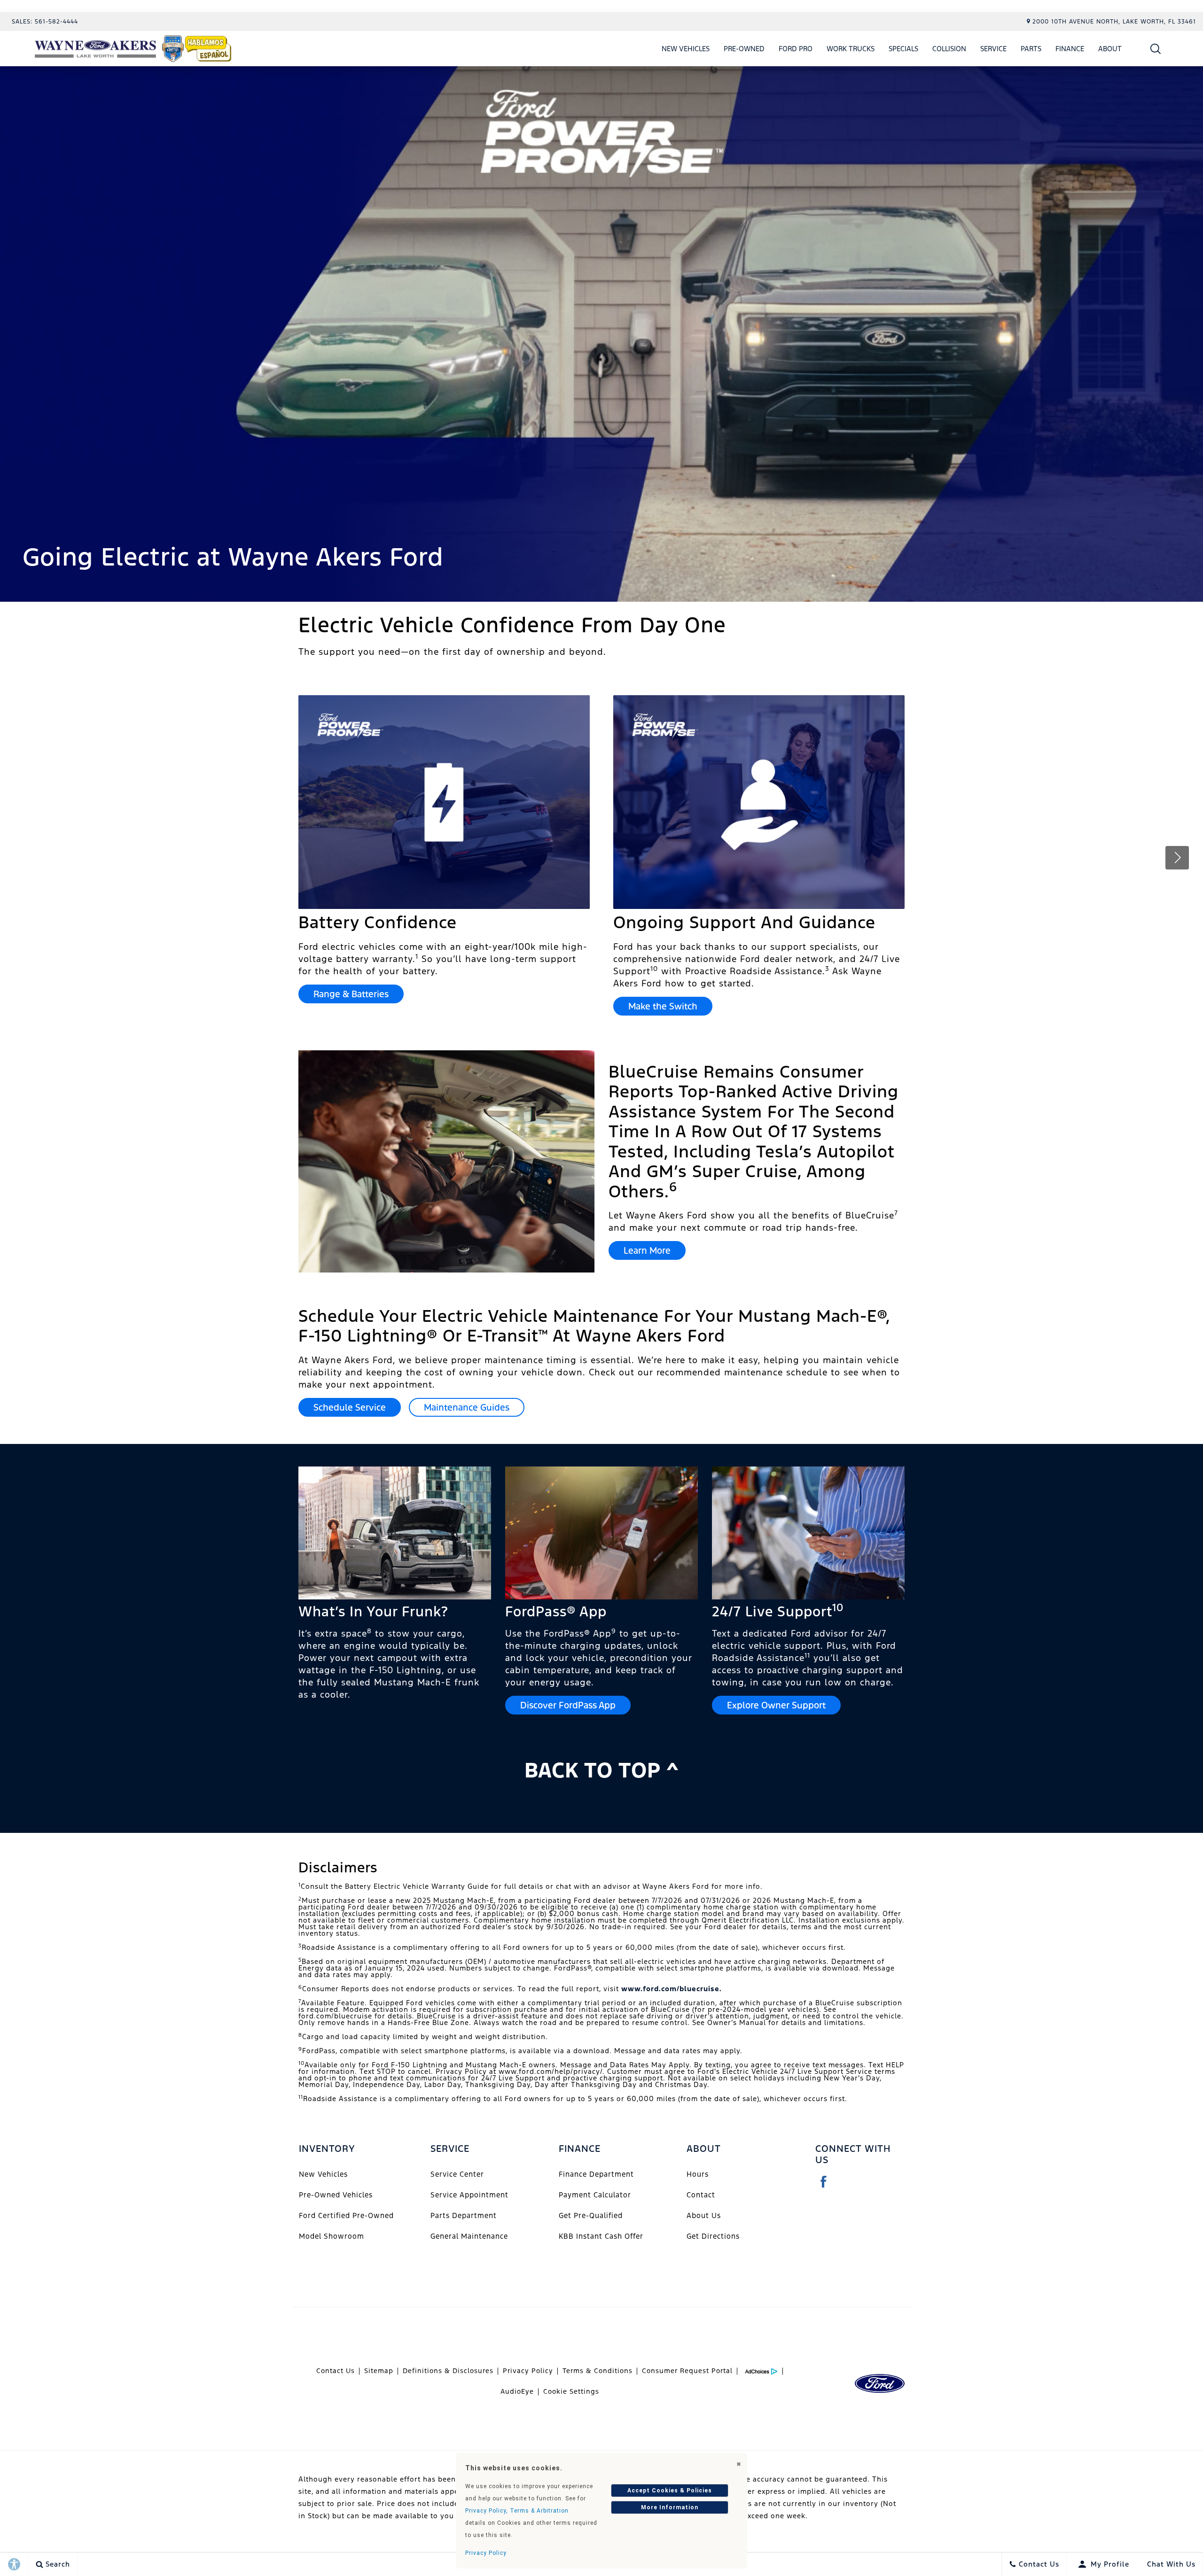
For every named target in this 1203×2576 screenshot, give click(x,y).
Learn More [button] (647, 1250)
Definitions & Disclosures (448, 2371)
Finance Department (596, 2174)
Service (993, 49)
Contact (701, 2195)
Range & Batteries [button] (351, 994)
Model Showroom (332, 2236)
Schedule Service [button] (350, 1407)
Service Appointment (469, 2195)
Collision (949, 49)
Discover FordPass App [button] (568, 1705)
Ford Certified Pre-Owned (346, 2215)
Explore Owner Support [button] (776, 1705)
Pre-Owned (744, 49)
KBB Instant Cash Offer (601, 2236)
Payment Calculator (595, 2195)
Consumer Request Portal (687, 2371)
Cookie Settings (571, 2391)
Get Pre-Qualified (591, 2215)
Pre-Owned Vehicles (336, 2195)
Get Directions (713, 2236)
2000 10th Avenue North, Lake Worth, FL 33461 (1114, 22)
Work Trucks (851, 49)
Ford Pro (796, 49)
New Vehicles (686, 49)
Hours (698, 2174)
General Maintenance (469, 2236)
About (1110, 49)
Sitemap (379, 2371)
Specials (903, 49)
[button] (1156, 49)
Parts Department (464, 2215)
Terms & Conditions (598, 2371)
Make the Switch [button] (663, 1006)
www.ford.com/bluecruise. (672, 1989)
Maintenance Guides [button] (467, 1407)
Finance (1070, 49)
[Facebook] (824, 2182)
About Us (704, 2215)
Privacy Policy (528, 2371)
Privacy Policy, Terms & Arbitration (517, 2511)
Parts (1031, 49)
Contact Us (336, 2371)
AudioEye (517, 2391)
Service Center (457, 2174)
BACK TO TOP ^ (602, 1770)
